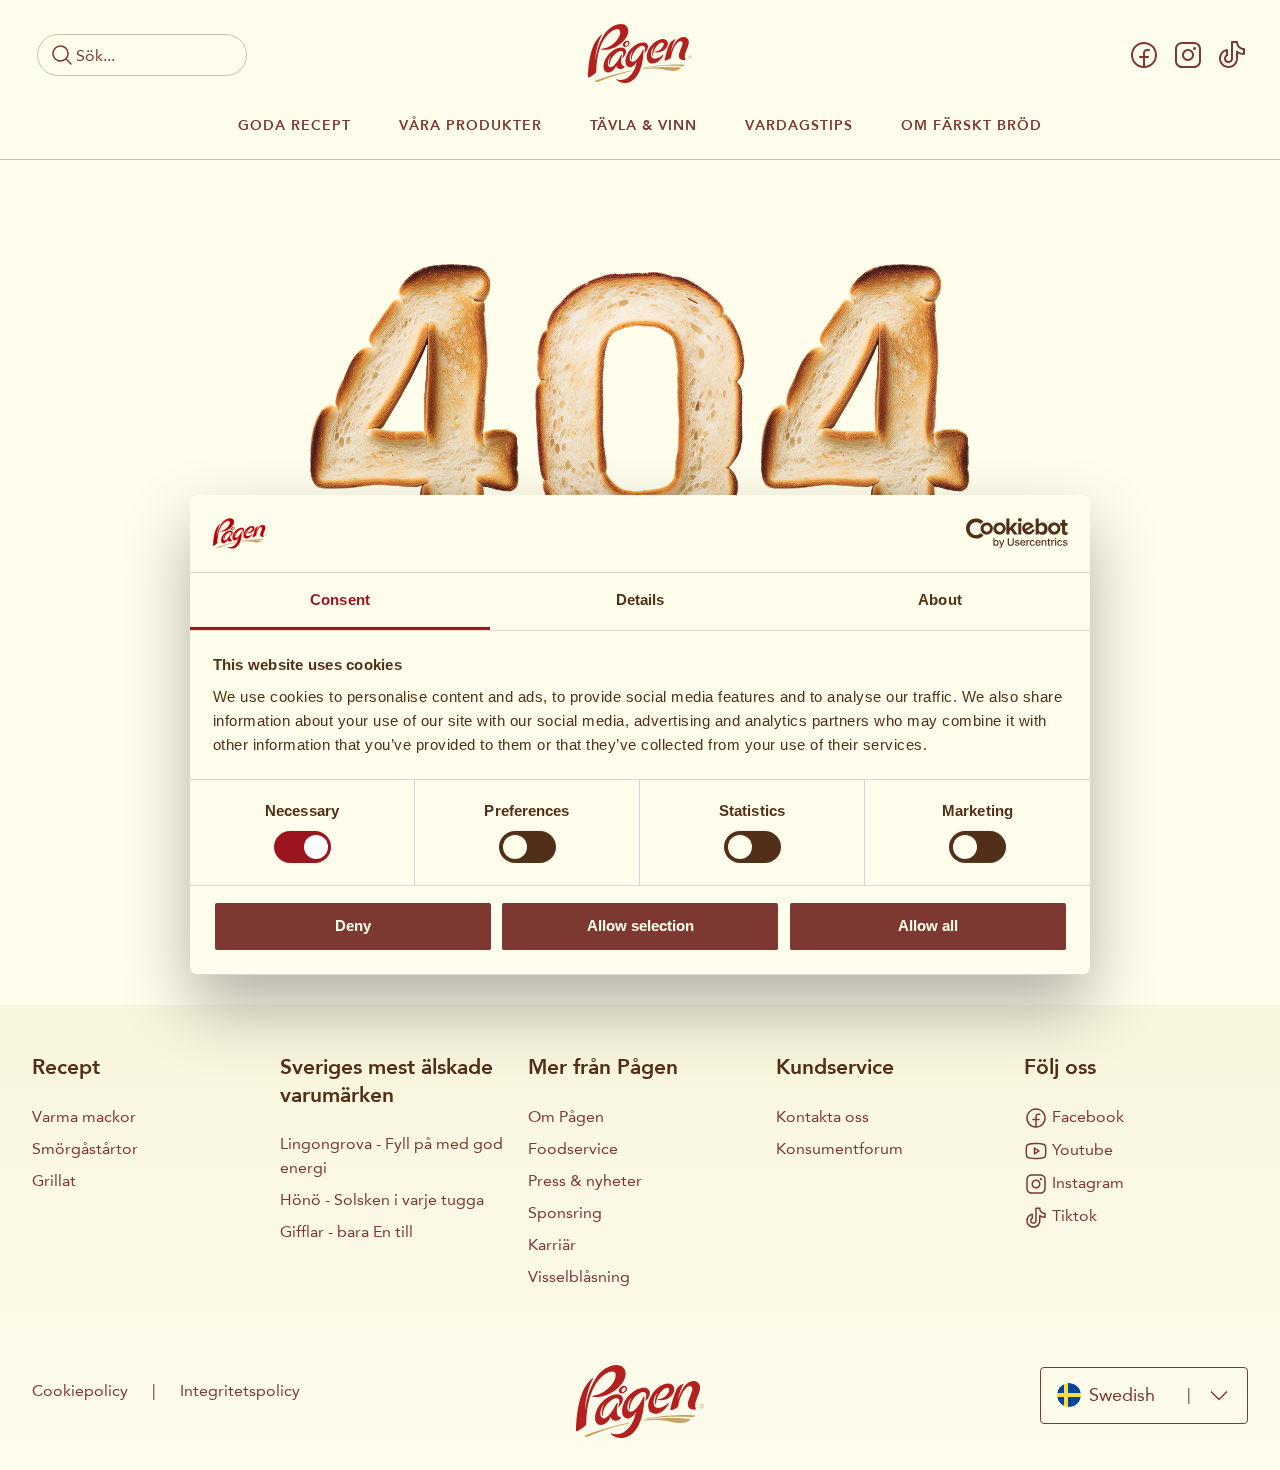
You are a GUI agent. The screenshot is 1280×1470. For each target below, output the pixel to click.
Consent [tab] (340, 599)
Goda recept (294, 126)
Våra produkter (470, 126)
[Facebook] (1144, 55)
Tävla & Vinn (643, 126)
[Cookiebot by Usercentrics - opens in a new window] (980, 533)
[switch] (527, 847)
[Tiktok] (1232, 55)
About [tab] (940, 599)
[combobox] (1144, 1395)
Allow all (928, 925)
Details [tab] (640, 599)
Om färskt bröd (971, 126)
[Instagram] (1188, 55)
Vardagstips (799, 126)
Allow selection (640, 925)
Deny (353, 925)
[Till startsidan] (640, 53)
